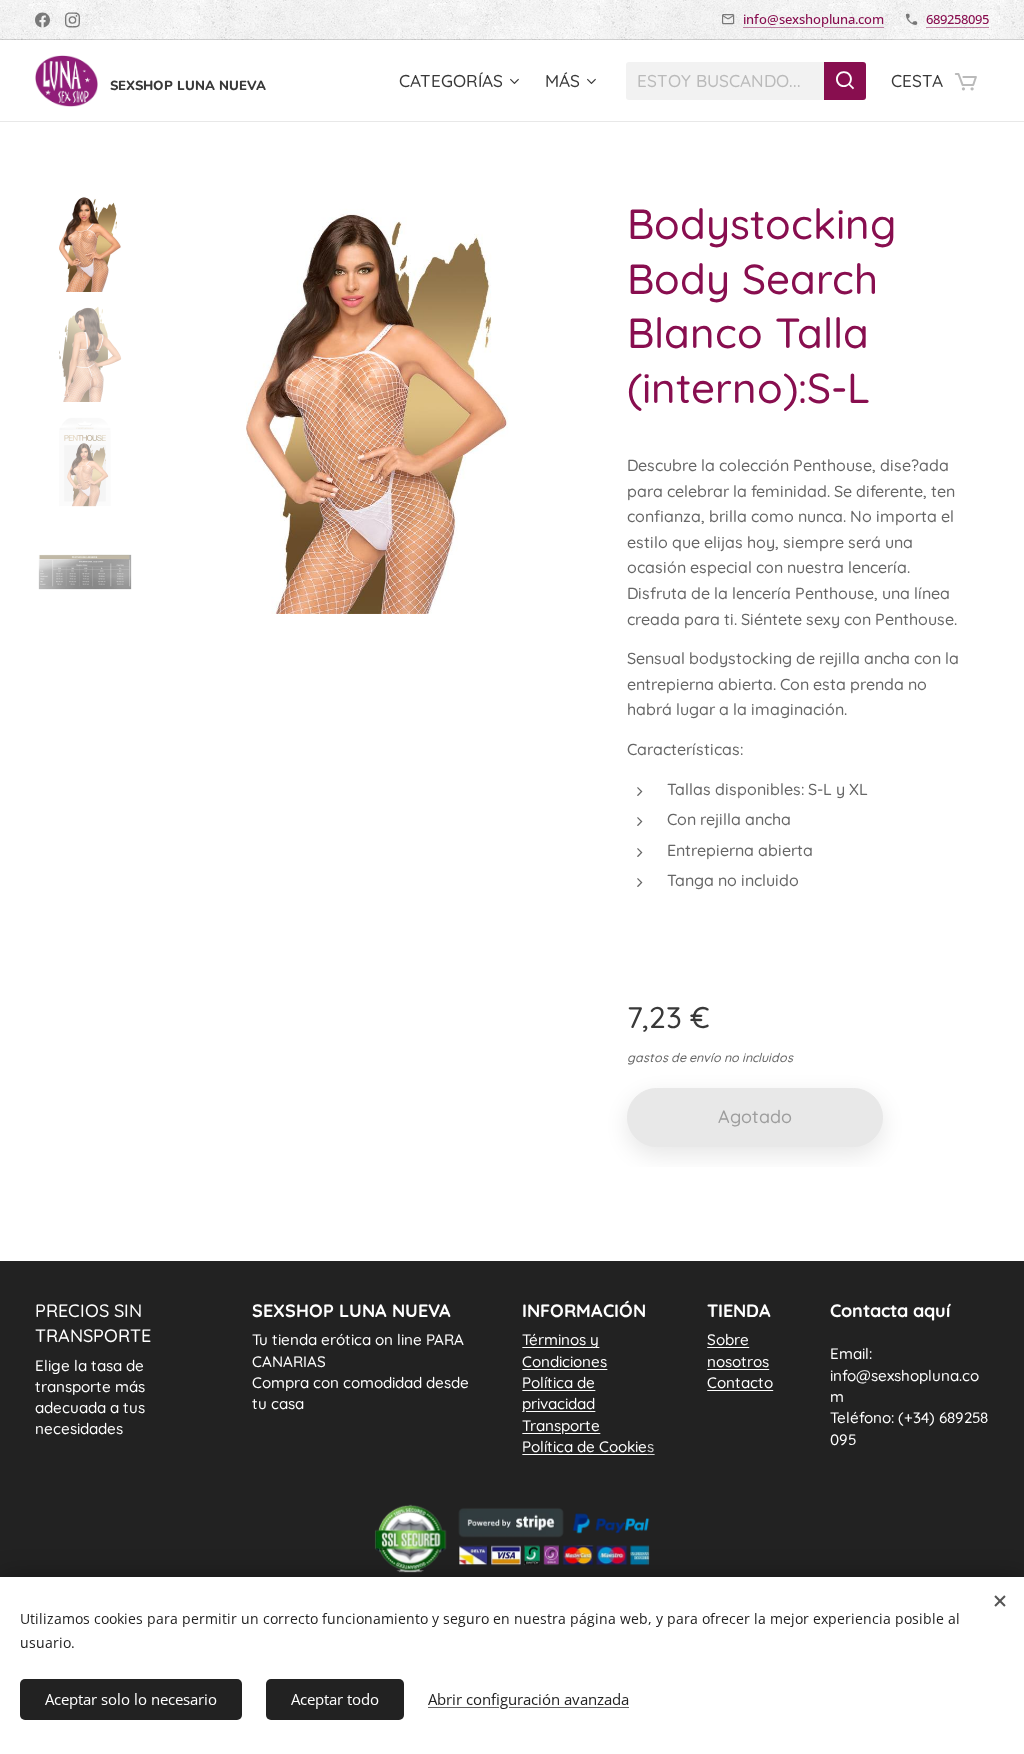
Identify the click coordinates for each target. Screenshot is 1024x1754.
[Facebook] (42, 20)
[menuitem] (461, 81)
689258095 (957, 19)
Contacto (740, 1382)
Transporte (561, 1425)
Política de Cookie (588, 1446)
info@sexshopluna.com (813, 19)
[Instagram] (72, 20)
